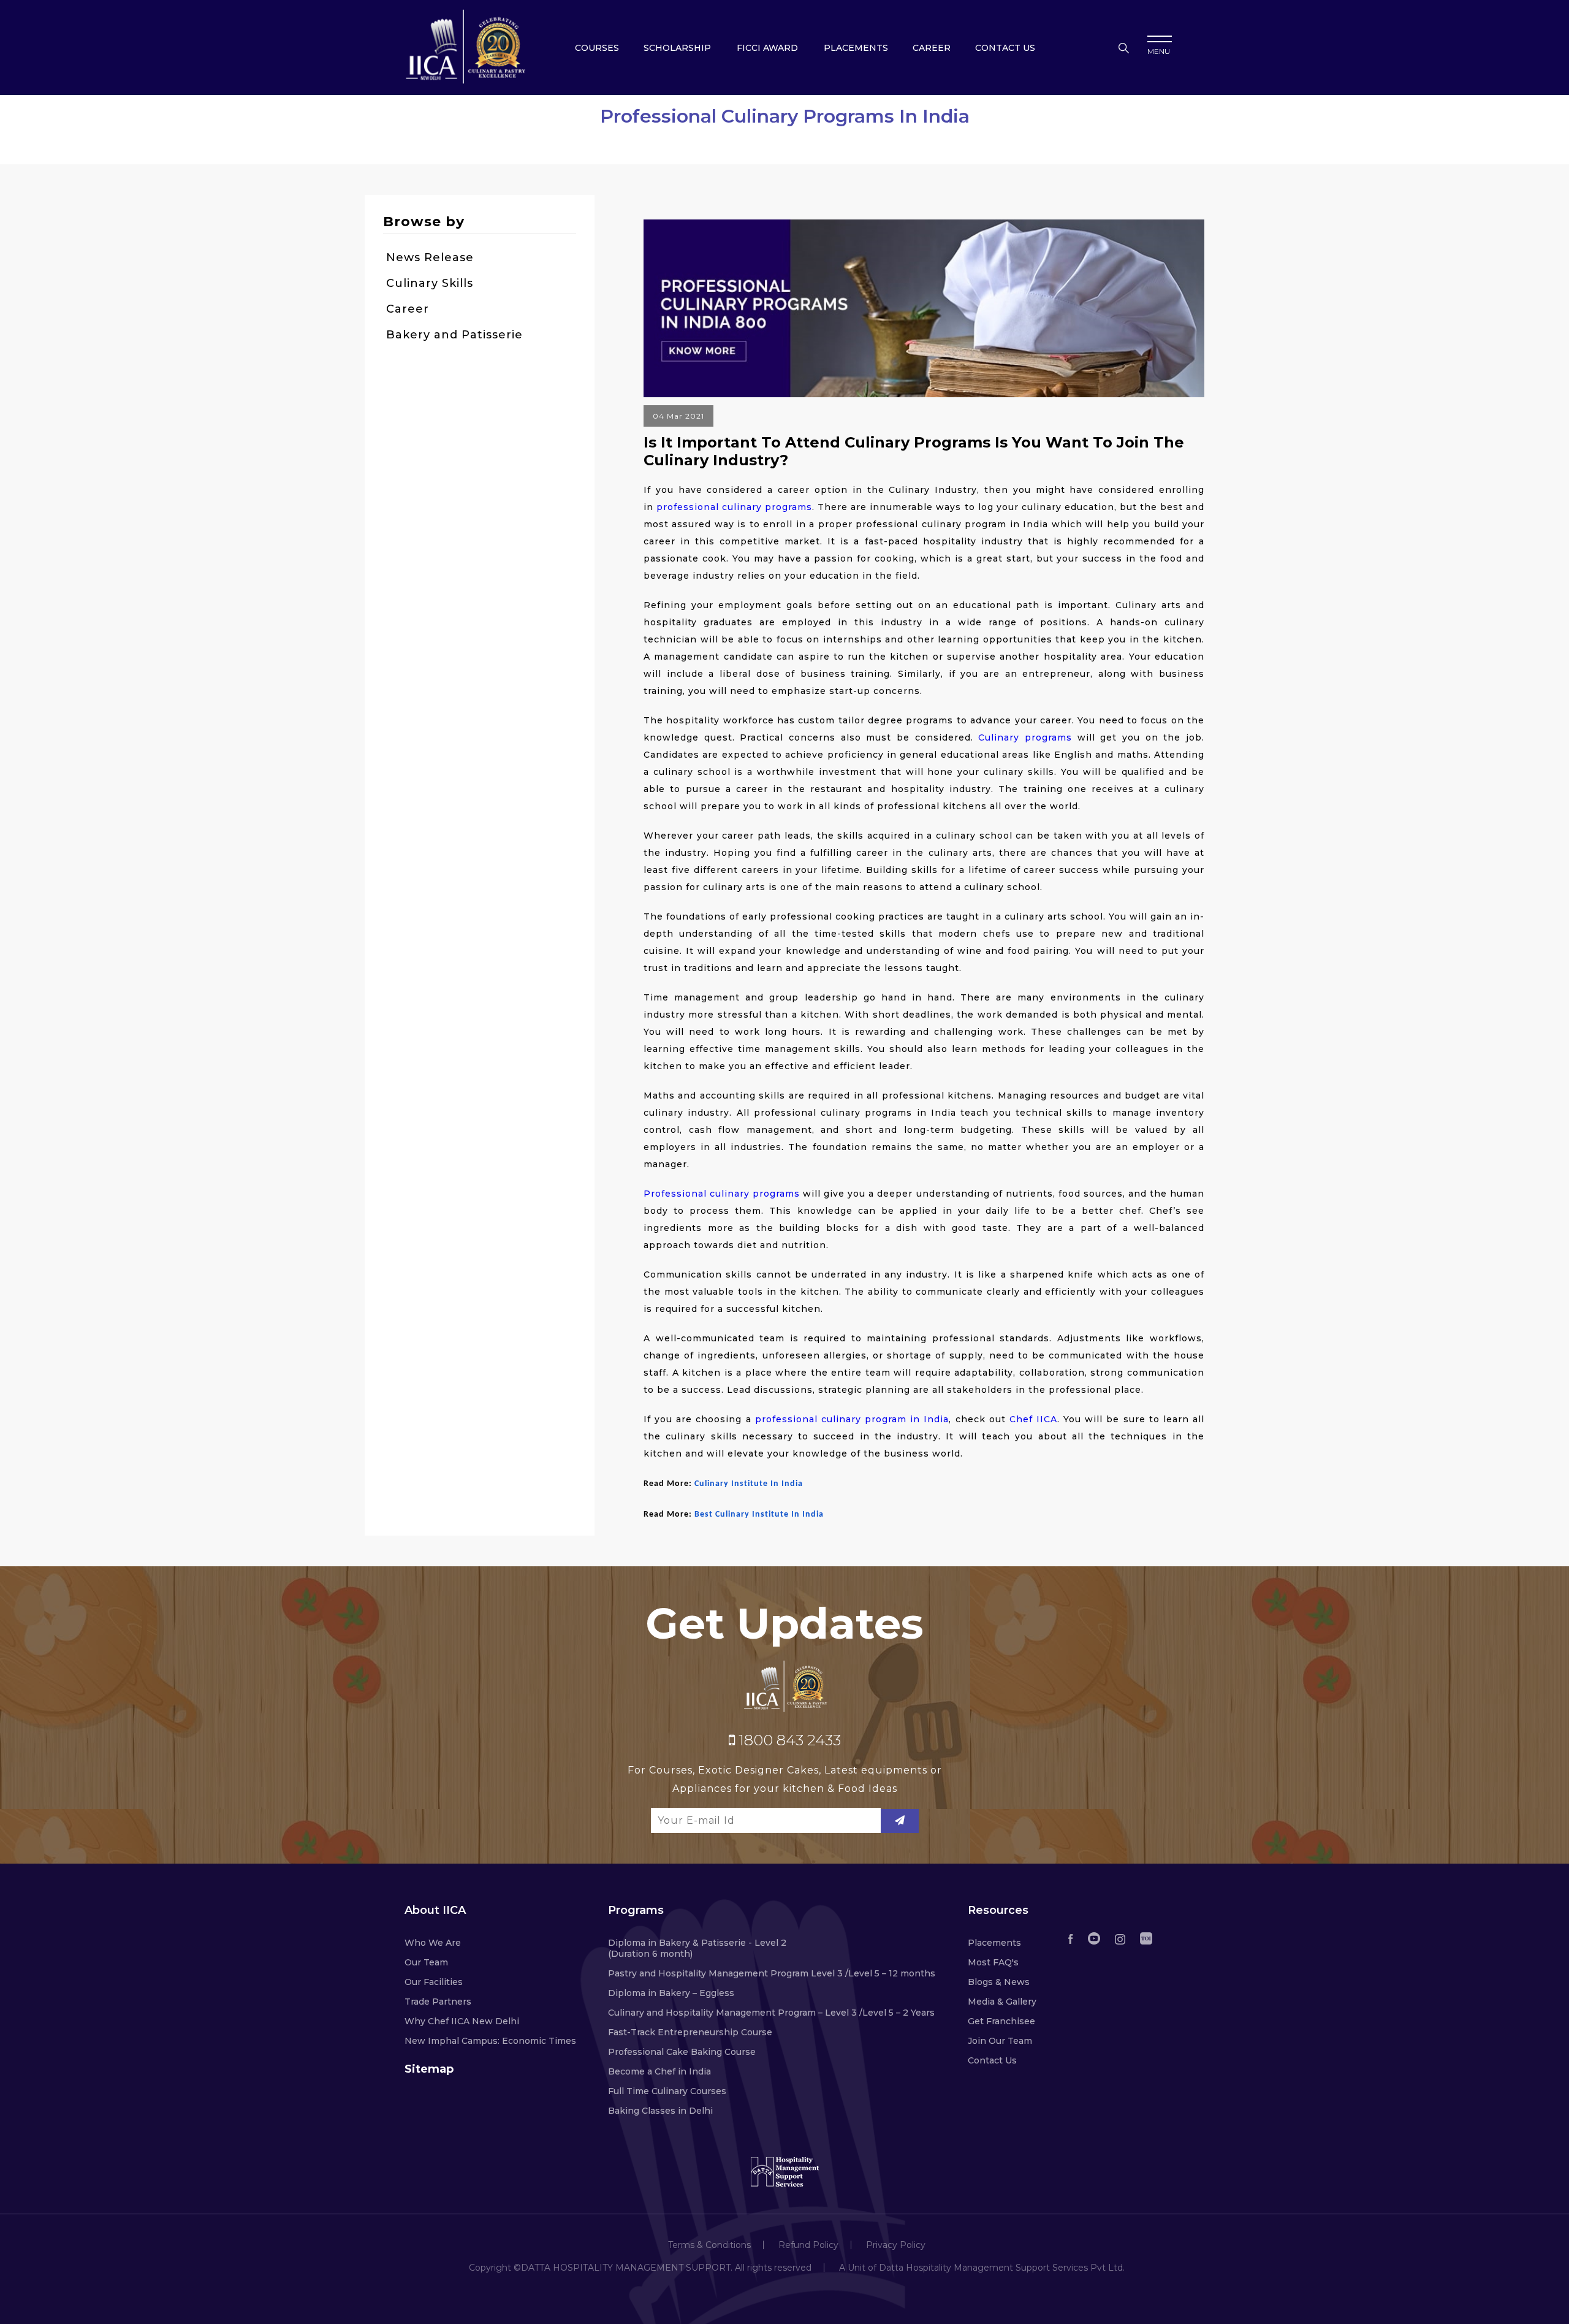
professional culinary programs (734, 507)
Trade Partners (438, 2002)
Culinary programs (1025, 737)
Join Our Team (1000, 2041)
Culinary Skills (430, 283)
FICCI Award (767, 48)
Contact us (1005, 48)
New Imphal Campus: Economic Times (490, 2041)
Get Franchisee (1001, 2021)
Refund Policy (808, 2245)
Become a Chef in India (659, 2071)
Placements (856, 48)
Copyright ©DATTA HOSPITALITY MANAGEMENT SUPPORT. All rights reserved (640, 2268)
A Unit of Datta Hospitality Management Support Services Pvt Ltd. (982, 2268)
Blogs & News (999, 1982)
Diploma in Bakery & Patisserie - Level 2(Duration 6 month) (697, 1948)
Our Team (426, 1962)
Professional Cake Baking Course (682, 2052)
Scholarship (677, 48)
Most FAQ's (993, 1962)
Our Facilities (434, 1982)
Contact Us (992, 2060)
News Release (430, 257)
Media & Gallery (1002, 2002)
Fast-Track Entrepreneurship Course (690, 2032)
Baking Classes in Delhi (660, 2111)
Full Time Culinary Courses (667, 2091)
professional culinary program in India (852, 1419)
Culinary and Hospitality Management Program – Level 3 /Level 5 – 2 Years (771, 2013)
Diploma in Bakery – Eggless (671, 1993)
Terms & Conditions (709, 2245)
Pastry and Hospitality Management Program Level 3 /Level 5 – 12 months (772, 1973)
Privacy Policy (896, 2245)
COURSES (597, 48)
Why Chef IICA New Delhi (462, 2021)
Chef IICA (1033, 1419)
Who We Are (433, 1943)
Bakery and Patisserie (454, 335)
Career (932, 48)
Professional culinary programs (722, 1194)
